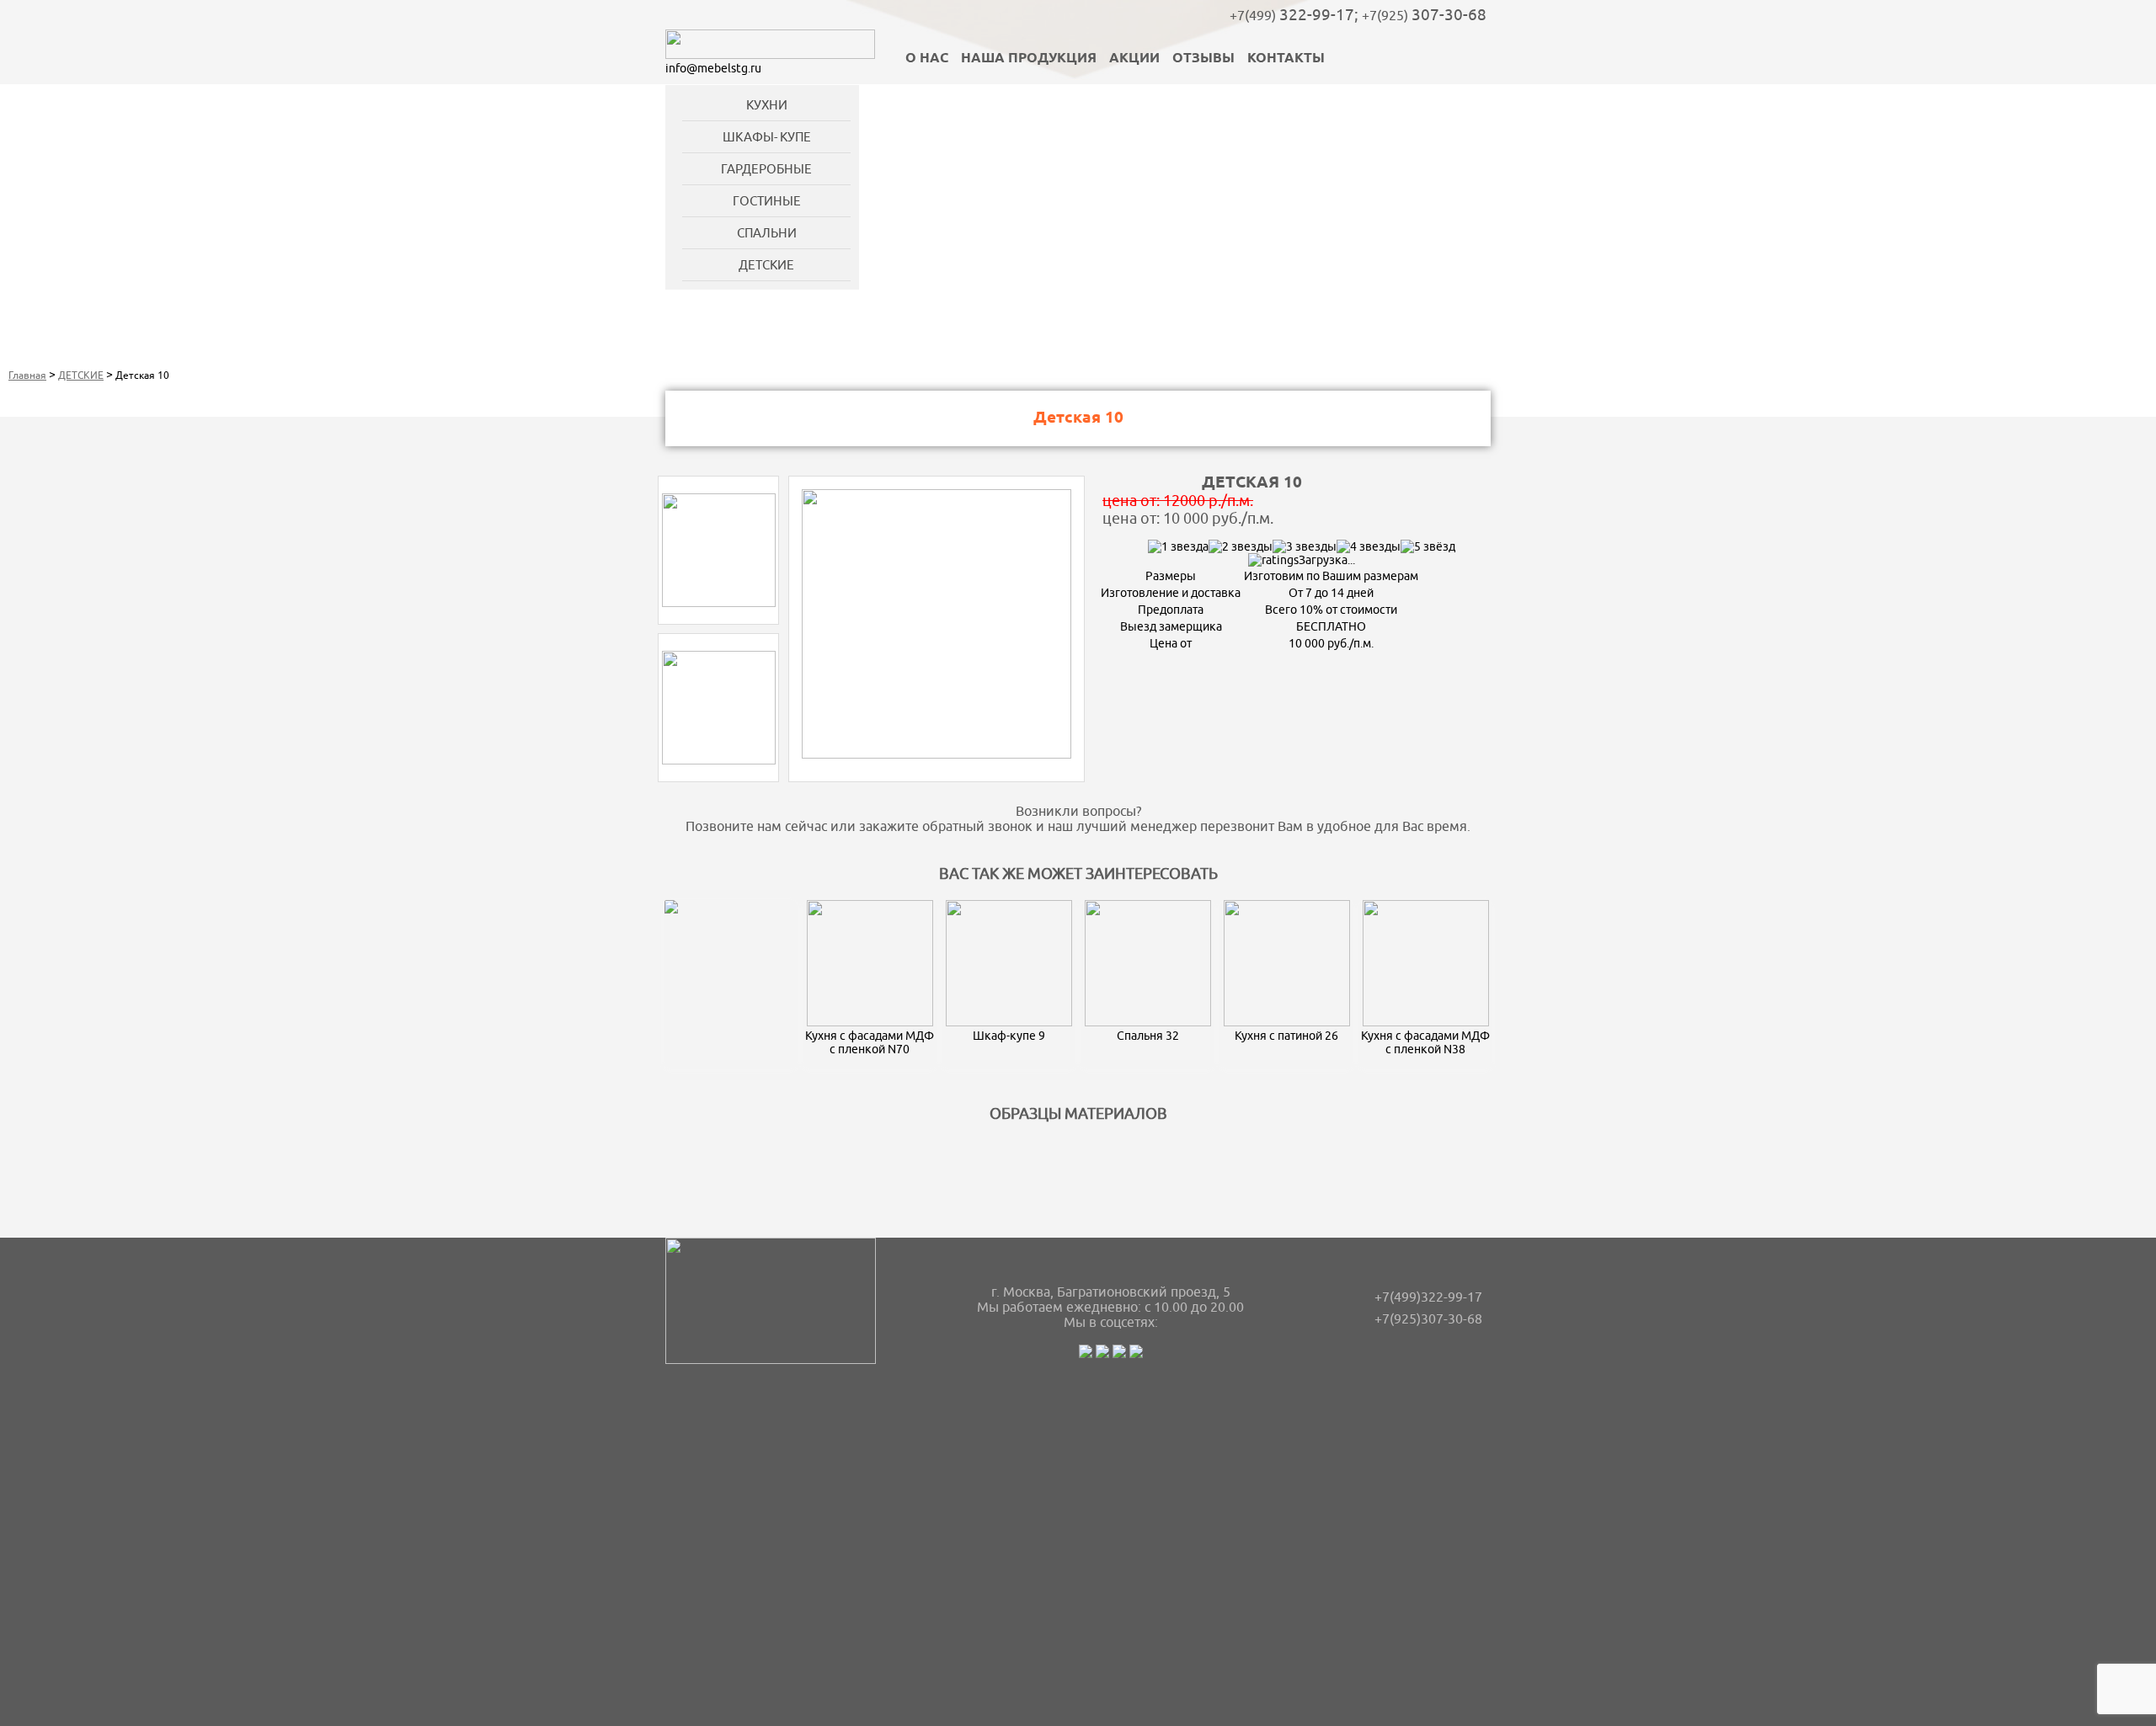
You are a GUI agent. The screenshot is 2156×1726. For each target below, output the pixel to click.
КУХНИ (767, 105)
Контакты (1286, 59)
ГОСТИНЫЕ (767, 201)
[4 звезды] (1369, 546)
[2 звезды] (1241, 546)
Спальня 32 (1148, 1036)
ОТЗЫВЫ (1203, 59)
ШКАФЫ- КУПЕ (767, 137)
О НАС (927, 59)
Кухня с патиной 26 (1286, 1036)
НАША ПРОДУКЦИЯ (1029, 59)
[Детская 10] (719, 603)
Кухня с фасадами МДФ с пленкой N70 (870, 1042)
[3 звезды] (1305, 546)
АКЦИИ (1134, 59)
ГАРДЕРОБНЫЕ (766, 169)
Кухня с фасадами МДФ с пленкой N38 (1425, 1042)
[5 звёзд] (1428, 546)
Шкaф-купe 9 (1009, 1036)
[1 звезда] (1178, 546)
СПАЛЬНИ (767, 233)
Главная (27, 375)
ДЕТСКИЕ (766, 265)
